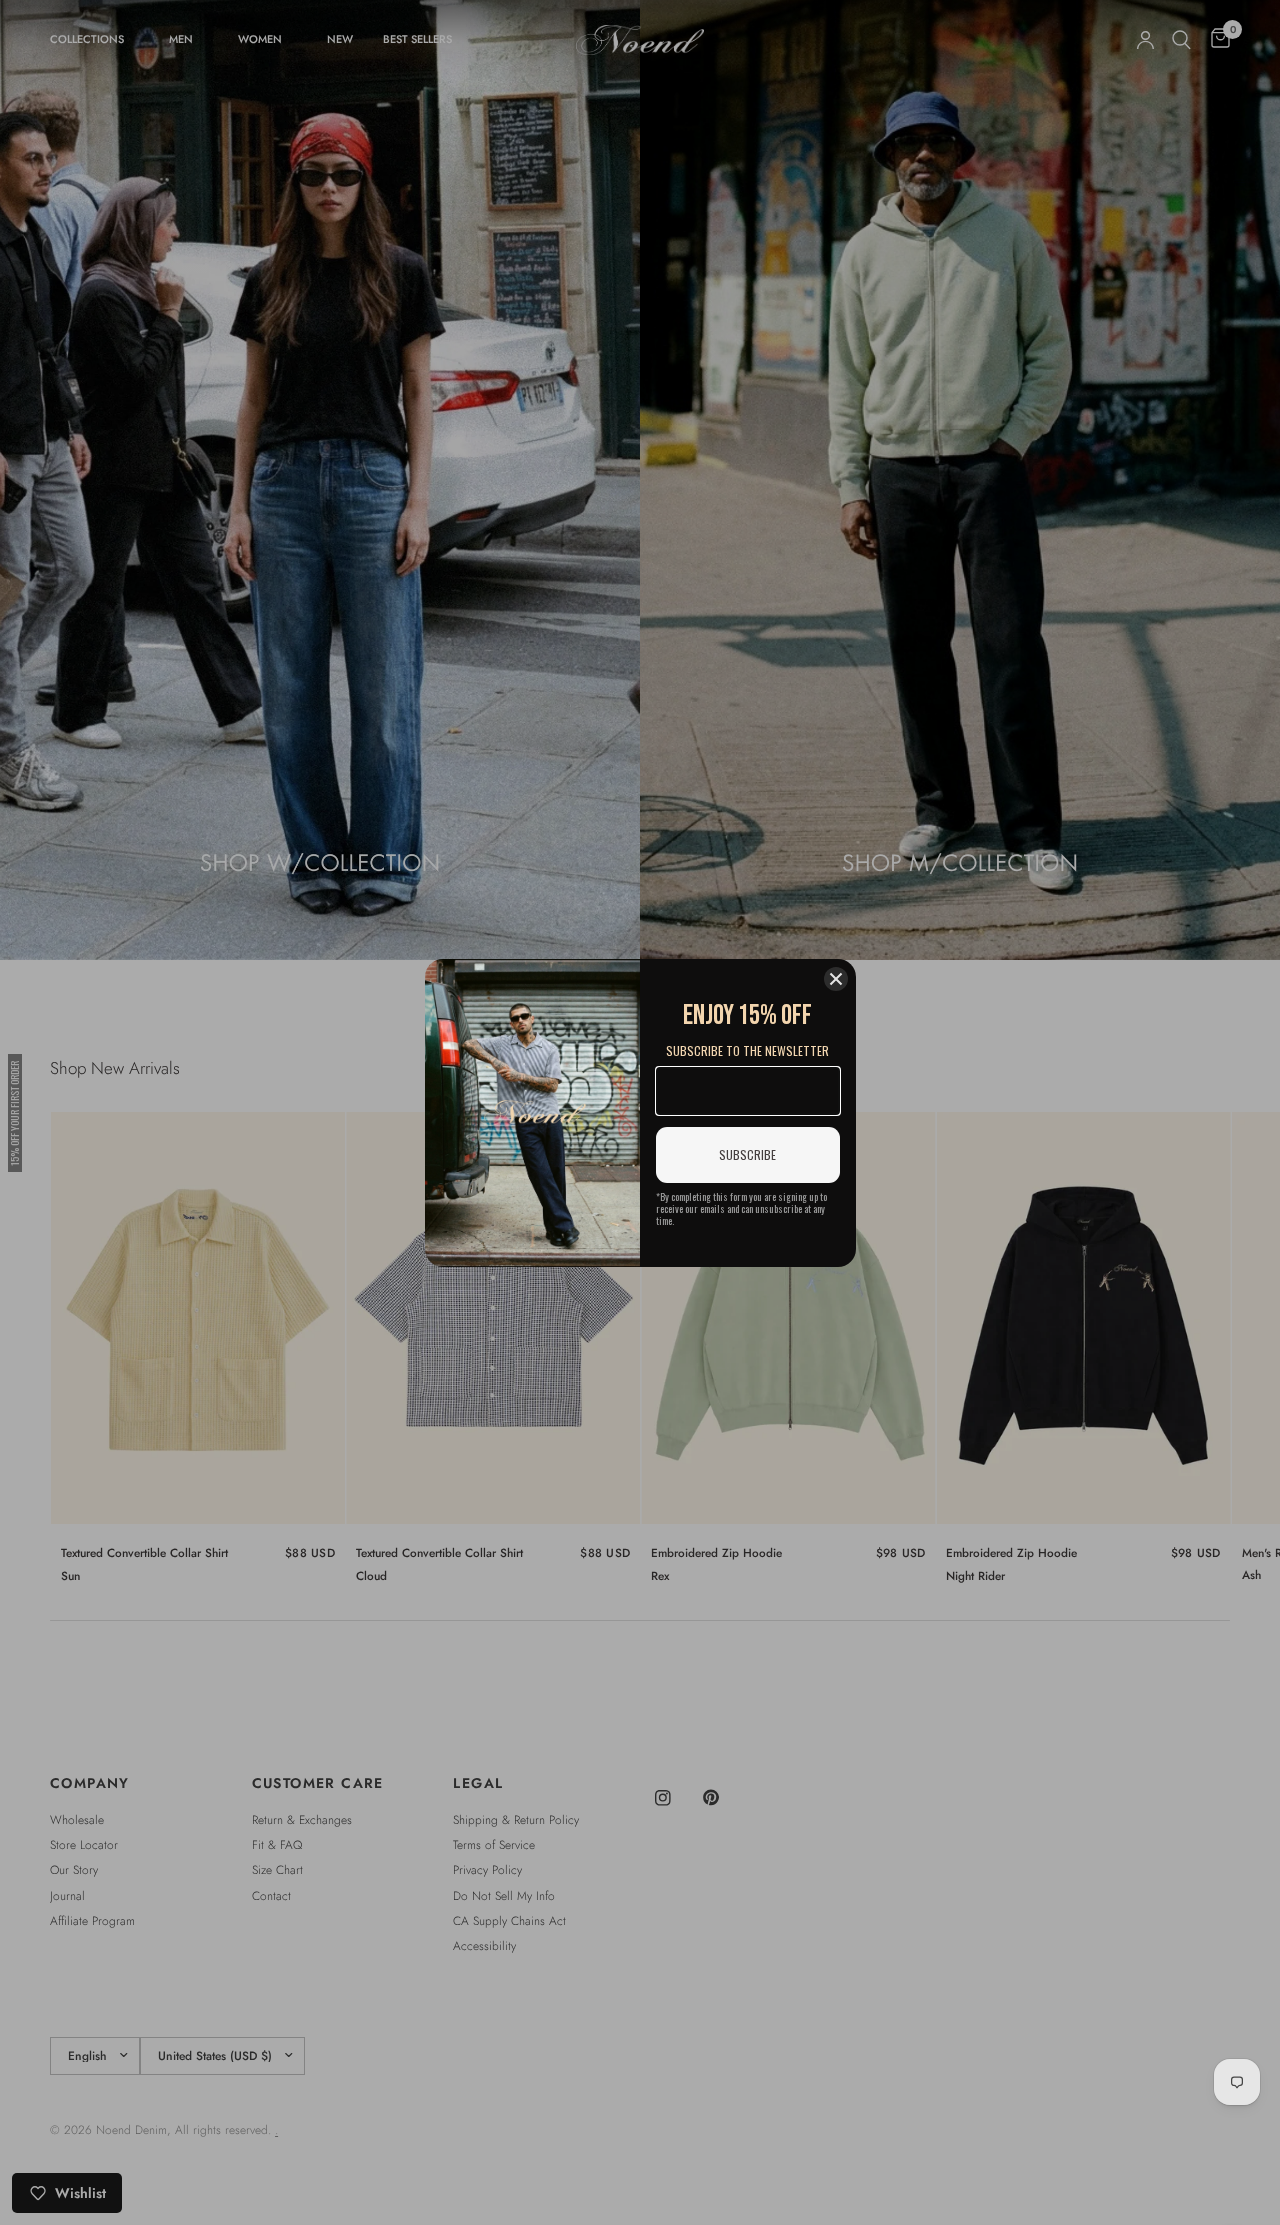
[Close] (836, 979)
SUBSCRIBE (747, 1154)
